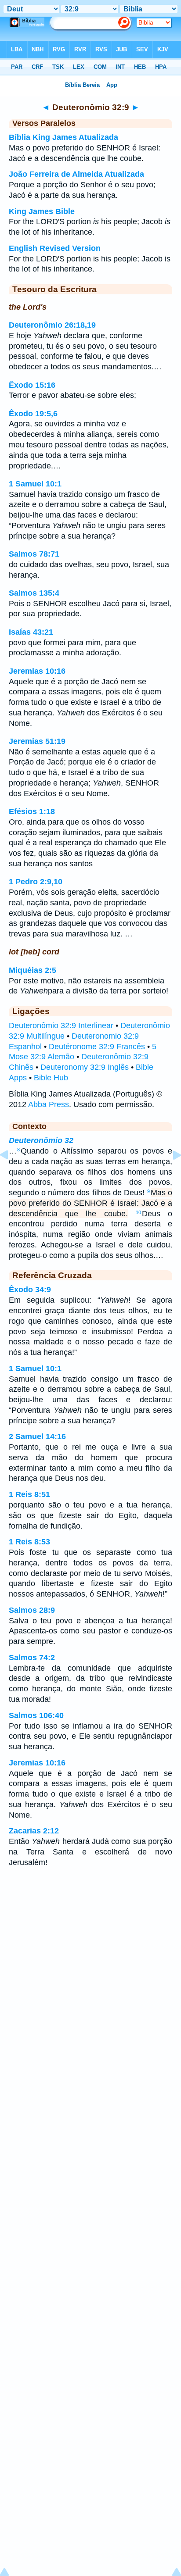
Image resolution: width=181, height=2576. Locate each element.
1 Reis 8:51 (29, 1494)
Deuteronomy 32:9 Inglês (85, 1067)
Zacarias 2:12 (34, 1831)
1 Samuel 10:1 (35, 484)
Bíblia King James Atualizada (63, 137)
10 (138, 1212)
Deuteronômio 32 (41, 1140)
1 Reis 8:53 (29, 1542)
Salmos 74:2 (32, 1658)
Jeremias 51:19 (37, 741)
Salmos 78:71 (34, 554)
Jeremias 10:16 (37, 671)
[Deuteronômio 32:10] (170, 1175)
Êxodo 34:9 (30, 1290)
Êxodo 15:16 (32, 385)
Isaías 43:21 (31, 632)
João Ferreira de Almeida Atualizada (76, 174)
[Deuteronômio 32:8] (11, 1175)
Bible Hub (51, 1078)
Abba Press (49, 1104)
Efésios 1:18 (32, 811)
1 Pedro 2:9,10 (36, 882)
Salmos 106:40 (36, 1715)
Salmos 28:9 (32, 1610)
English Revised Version (55, 248)
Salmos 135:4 (34, 593)
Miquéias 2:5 (33, 970)
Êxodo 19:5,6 (33, 414)
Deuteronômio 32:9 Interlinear (61, 1025)
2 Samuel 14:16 (37, 1436)
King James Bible (42, 211)
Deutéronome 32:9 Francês (97, 1047)
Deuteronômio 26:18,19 (52, 325)
